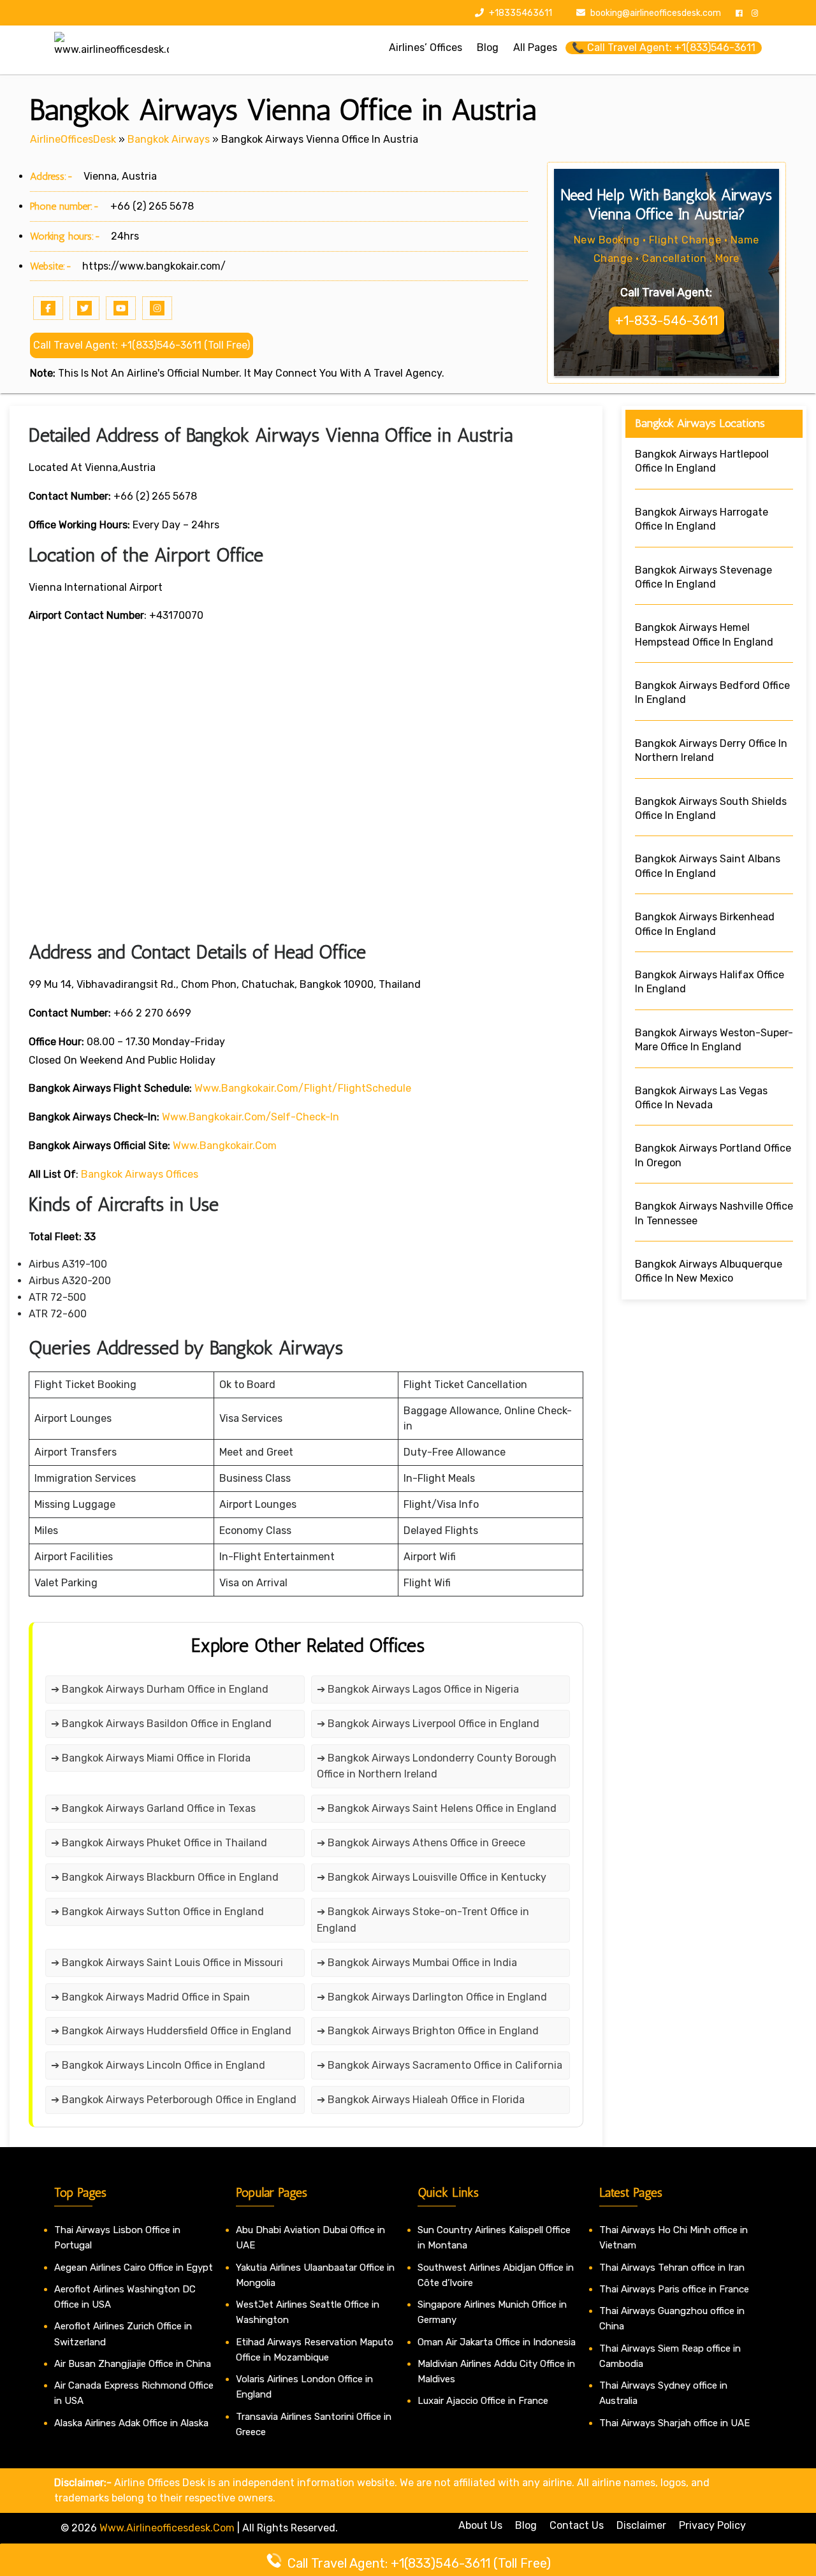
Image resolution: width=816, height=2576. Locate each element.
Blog (526, 2525)
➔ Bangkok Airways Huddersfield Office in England (171, 2031)
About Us (480, 2525)
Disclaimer (641, 2525)
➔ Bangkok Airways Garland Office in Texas (153, 1808)
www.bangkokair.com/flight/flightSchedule (303, 1088)
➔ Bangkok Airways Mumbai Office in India (417, 1963)
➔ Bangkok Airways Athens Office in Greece (421, 1843)
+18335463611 (520, 13)
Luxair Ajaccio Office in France (483, 2401)
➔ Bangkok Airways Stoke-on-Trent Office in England (423, 1920)
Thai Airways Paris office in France (674, 2289)
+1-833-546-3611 (667, 321)
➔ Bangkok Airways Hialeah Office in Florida (421, 2100)
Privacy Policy (712, 2525)
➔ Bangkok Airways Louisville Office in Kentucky (432, 1877)
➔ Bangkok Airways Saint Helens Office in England (437, 1808)
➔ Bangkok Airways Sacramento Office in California (440, 2065)
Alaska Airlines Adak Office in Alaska (131, 2423)
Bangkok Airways (169, 139)
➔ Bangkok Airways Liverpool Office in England (428, 1724)
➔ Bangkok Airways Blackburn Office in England (165, 1877)
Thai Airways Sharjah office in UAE (674, 2423)
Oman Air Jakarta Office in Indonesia (497, 2342)
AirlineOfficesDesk (73, 139)
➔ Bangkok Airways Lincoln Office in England (158, 2065)
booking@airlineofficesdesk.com (656, 13)
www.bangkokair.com (225, 1146)
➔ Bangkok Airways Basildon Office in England (161, 1724)
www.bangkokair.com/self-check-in (251, 1117)
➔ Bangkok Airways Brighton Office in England (428, 2031)
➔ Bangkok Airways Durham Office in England (160, 1689)
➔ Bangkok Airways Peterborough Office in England (174, 2100)
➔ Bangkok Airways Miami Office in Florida (151, 1758)
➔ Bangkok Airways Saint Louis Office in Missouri (168, 1963)
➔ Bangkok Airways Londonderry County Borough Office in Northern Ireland (437, 1766)
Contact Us (577, 2525)
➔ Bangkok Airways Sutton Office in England (157, 1912)
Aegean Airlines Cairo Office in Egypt (134, 2268)
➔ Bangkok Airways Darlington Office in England (432, 1997)
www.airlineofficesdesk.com (167, 2528)
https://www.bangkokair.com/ (154, 266)
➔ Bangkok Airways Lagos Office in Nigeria (418, 1689)
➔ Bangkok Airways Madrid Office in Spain (150, 1997)
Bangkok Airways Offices (140, 1174)
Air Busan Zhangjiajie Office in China (133, 2364)
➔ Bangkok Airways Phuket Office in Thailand (159, 1843)
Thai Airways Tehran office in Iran (672, 2268)
